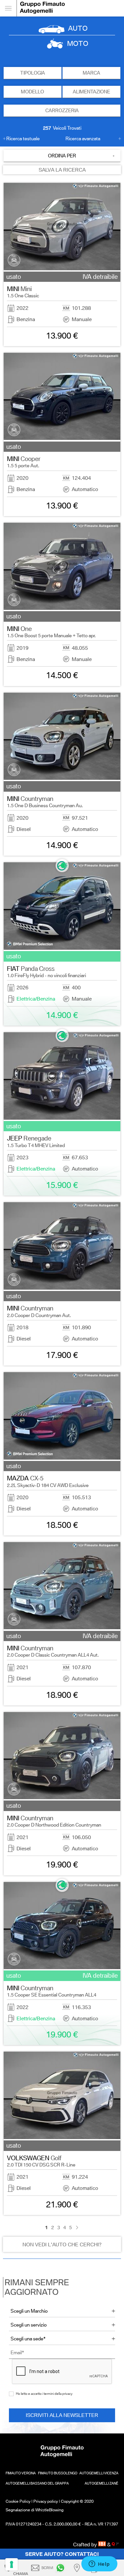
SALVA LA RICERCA (62, 170)
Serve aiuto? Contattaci (62, 2554)
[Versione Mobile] (8, 8)
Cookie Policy (18, 2501)
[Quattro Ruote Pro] (115, 2544)
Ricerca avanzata (83, 139)
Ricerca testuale (23, 139)
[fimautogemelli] (62, 2568)
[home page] (70, 8)
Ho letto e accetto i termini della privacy (44, 2393)
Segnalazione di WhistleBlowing (35, 2510)
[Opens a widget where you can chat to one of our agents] (99, 2564)
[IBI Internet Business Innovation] (103, 2544)
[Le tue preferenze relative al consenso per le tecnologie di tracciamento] (12, 2564)
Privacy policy (46, 2501)
